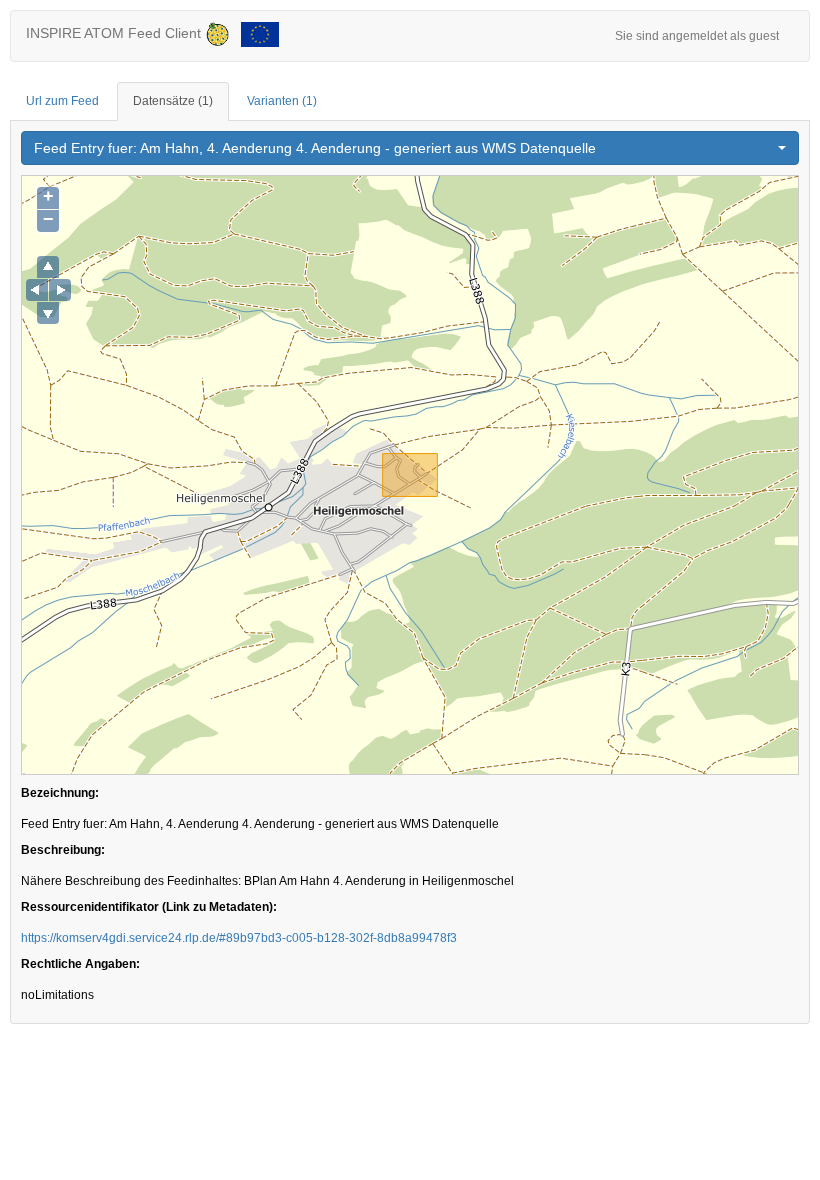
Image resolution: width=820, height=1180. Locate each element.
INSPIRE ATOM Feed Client (115, 33)
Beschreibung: (63, 850)
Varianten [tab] (282, 101)
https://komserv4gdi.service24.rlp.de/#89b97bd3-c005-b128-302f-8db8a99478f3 (239, 938)
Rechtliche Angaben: (80, 964)
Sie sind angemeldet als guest (697, 36)
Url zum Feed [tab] (62, 101)
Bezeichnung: (60, 793)
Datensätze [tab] (173, 101)
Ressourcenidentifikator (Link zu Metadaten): (149, 907)
